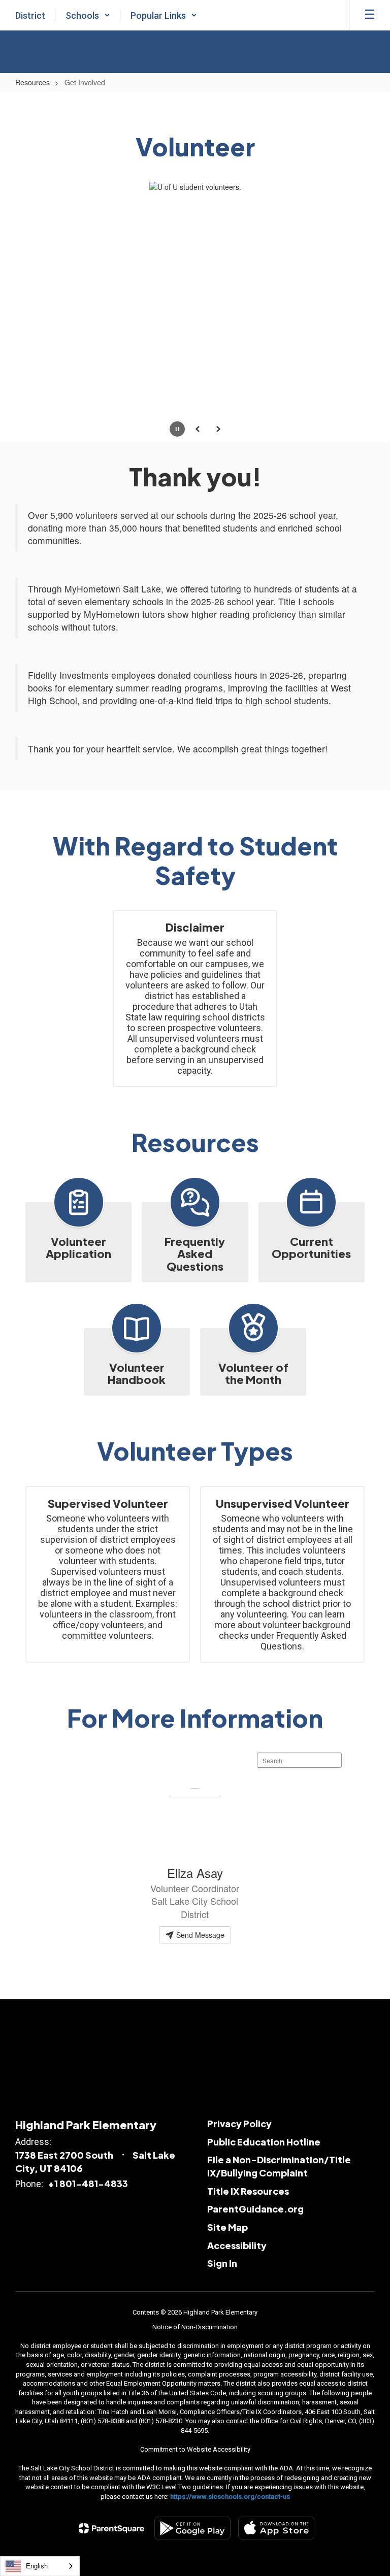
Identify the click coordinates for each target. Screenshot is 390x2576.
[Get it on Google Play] (192, 2528)
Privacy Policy (239, 2123)
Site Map (227, 2227)
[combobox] (40, 2566)
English (37, 2566)
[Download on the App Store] (276, 2528)
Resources (32, 82)
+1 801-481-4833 (88, 2183)
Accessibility (237, 2245)
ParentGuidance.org (255, 2209)
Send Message (199, 1935)
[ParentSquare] (111, 2528)
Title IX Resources (248, 2191)
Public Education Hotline (264, 2142)
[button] (88, 15)
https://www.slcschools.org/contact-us (230, 2497)
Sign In (222, 2263)
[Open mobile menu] (370, 15)
